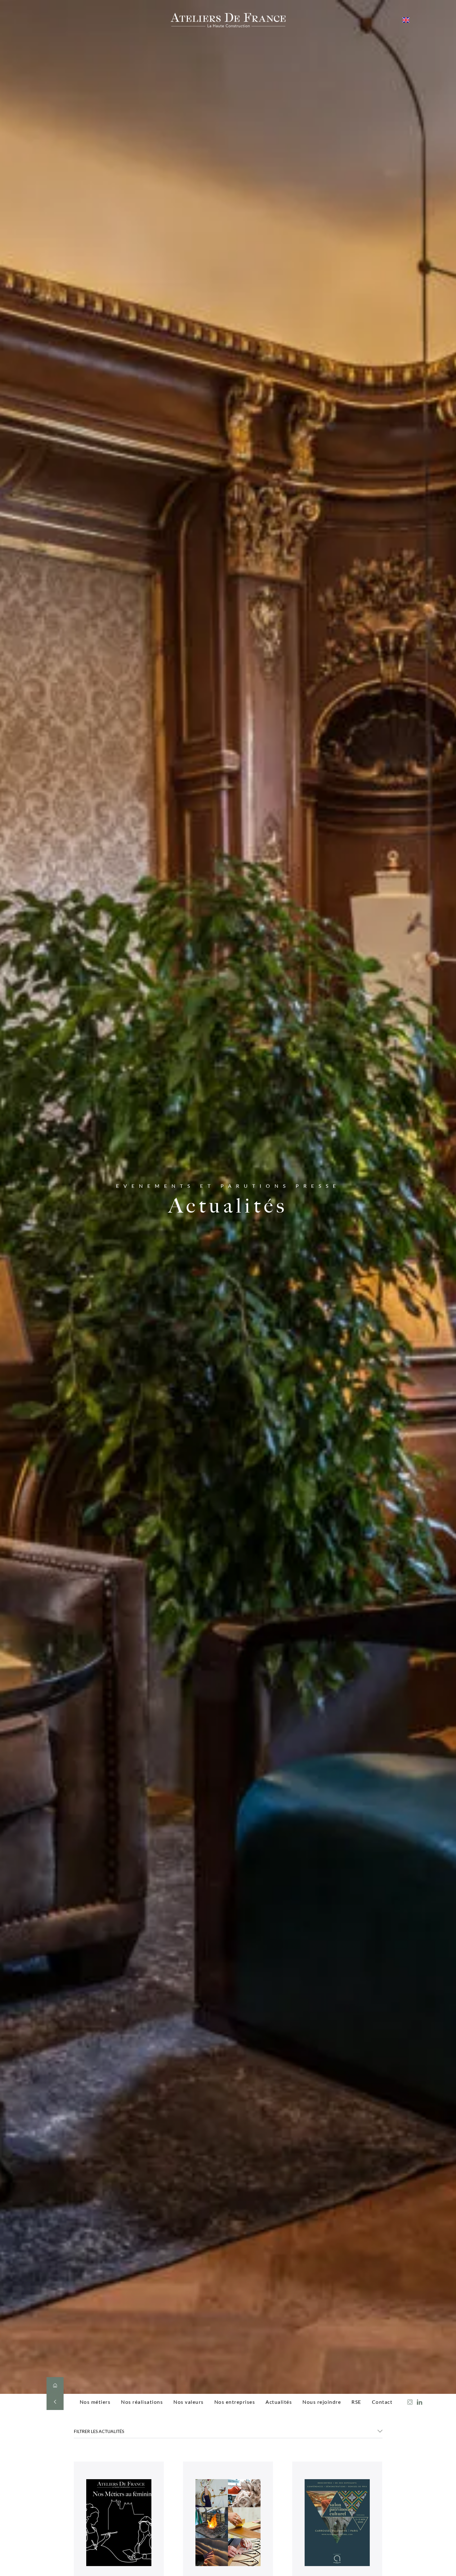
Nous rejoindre (322, 2402)
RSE (356, 2402)
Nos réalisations (142, 2402)
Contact (382, 2402)
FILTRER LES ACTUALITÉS (99, 2431)
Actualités (279, 2402)
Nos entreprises (235, 2402)
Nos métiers (95, 2402)
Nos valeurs (189, 2402)
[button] (228, 2433)
